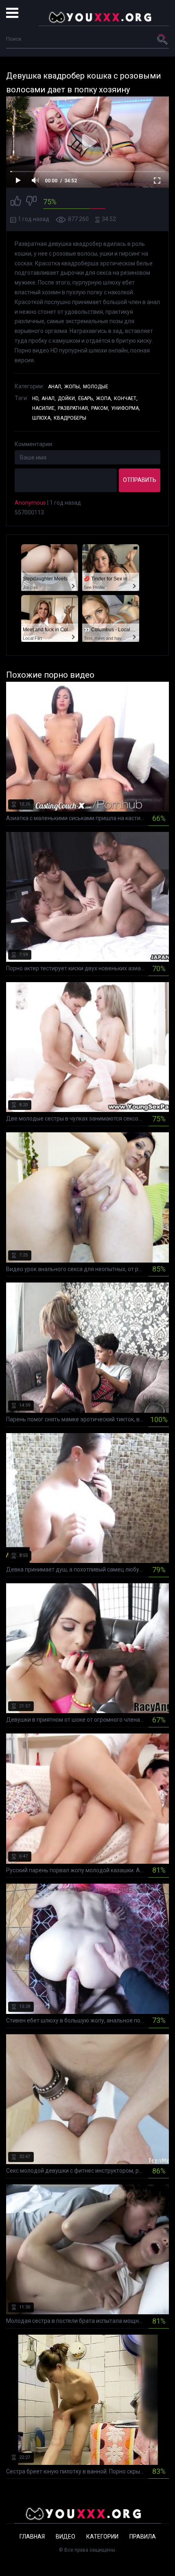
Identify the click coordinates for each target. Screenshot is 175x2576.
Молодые (96, 387)
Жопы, (73, 387)
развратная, (73, 408)
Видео (66, 2537)
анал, (49, 398)
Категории (102, 2537)
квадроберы (70, 418)
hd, (36, 398)
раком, (100, 408)
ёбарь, (86, 398)
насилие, (44, 408)
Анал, (55, 387)
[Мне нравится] (16, 202)
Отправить (140, 480)
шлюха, (42, 418)
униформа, (126, 408)
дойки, (67, 398)
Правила (143, 2537)
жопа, (104, 398)
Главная (32, 2537)
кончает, (126, 398)
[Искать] (163, 39)
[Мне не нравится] (31, 202)
